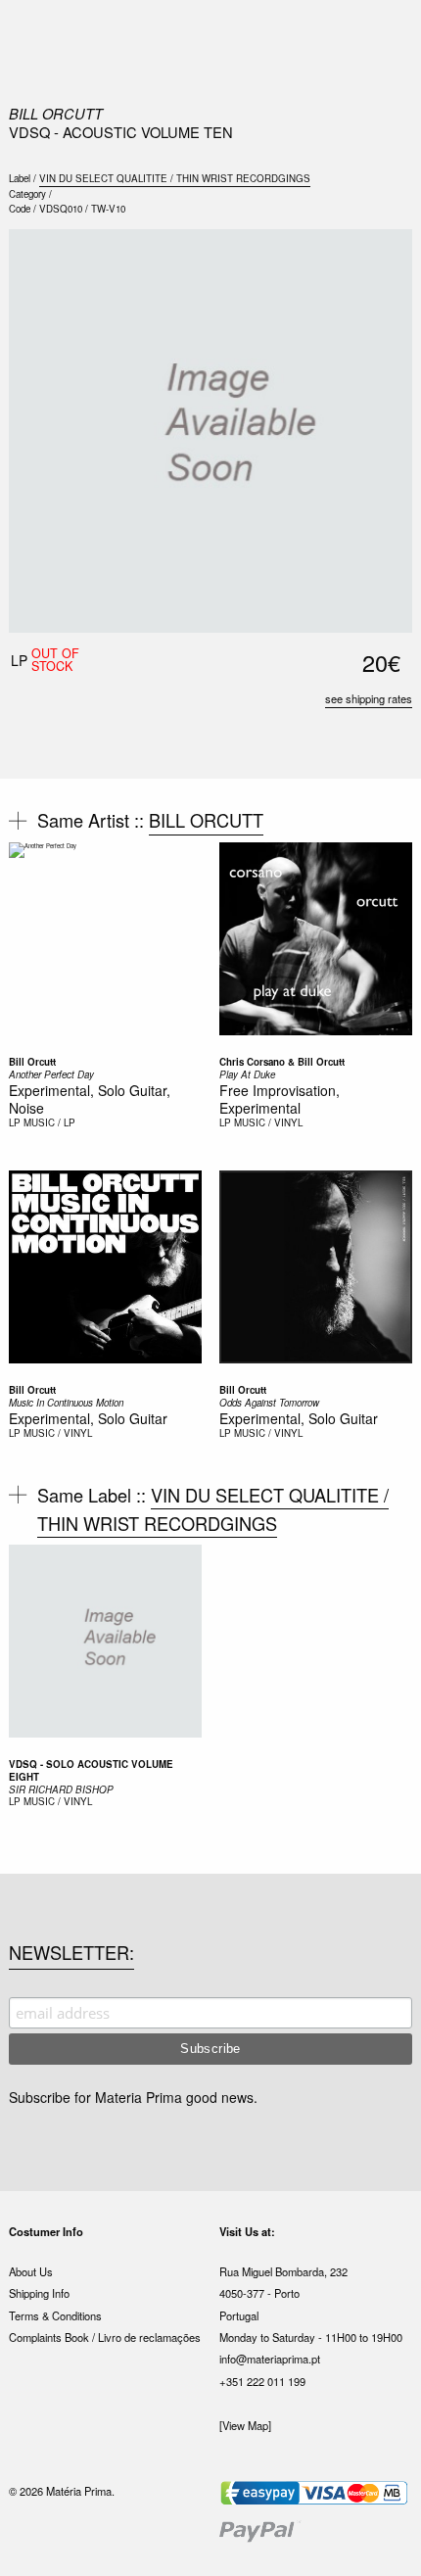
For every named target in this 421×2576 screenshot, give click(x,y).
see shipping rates (369, 698)
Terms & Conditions (55, 2315)
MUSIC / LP (49, 1122)
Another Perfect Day (51, 1074)
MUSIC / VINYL (268, 1122)
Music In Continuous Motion (66, 1403)
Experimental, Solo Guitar (88, 1418)
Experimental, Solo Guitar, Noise (90, 1099)
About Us (31, 2271)
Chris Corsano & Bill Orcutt (282, 1062)
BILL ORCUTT (56, 113)
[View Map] (245, 2425)
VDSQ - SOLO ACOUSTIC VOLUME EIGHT (91, 1770)
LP (15, 1122)
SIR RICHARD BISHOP (61, 1789)
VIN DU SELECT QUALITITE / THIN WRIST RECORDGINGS (175, 178)
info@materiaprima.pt (270, 2359)
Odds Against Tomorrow (269, 1403)
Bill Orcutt (32, 1062)
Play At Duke (247, 1074)
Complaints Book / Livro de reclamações (105, 2337)
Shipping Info (39, 2293)
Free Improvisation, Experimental (280, 1099)
